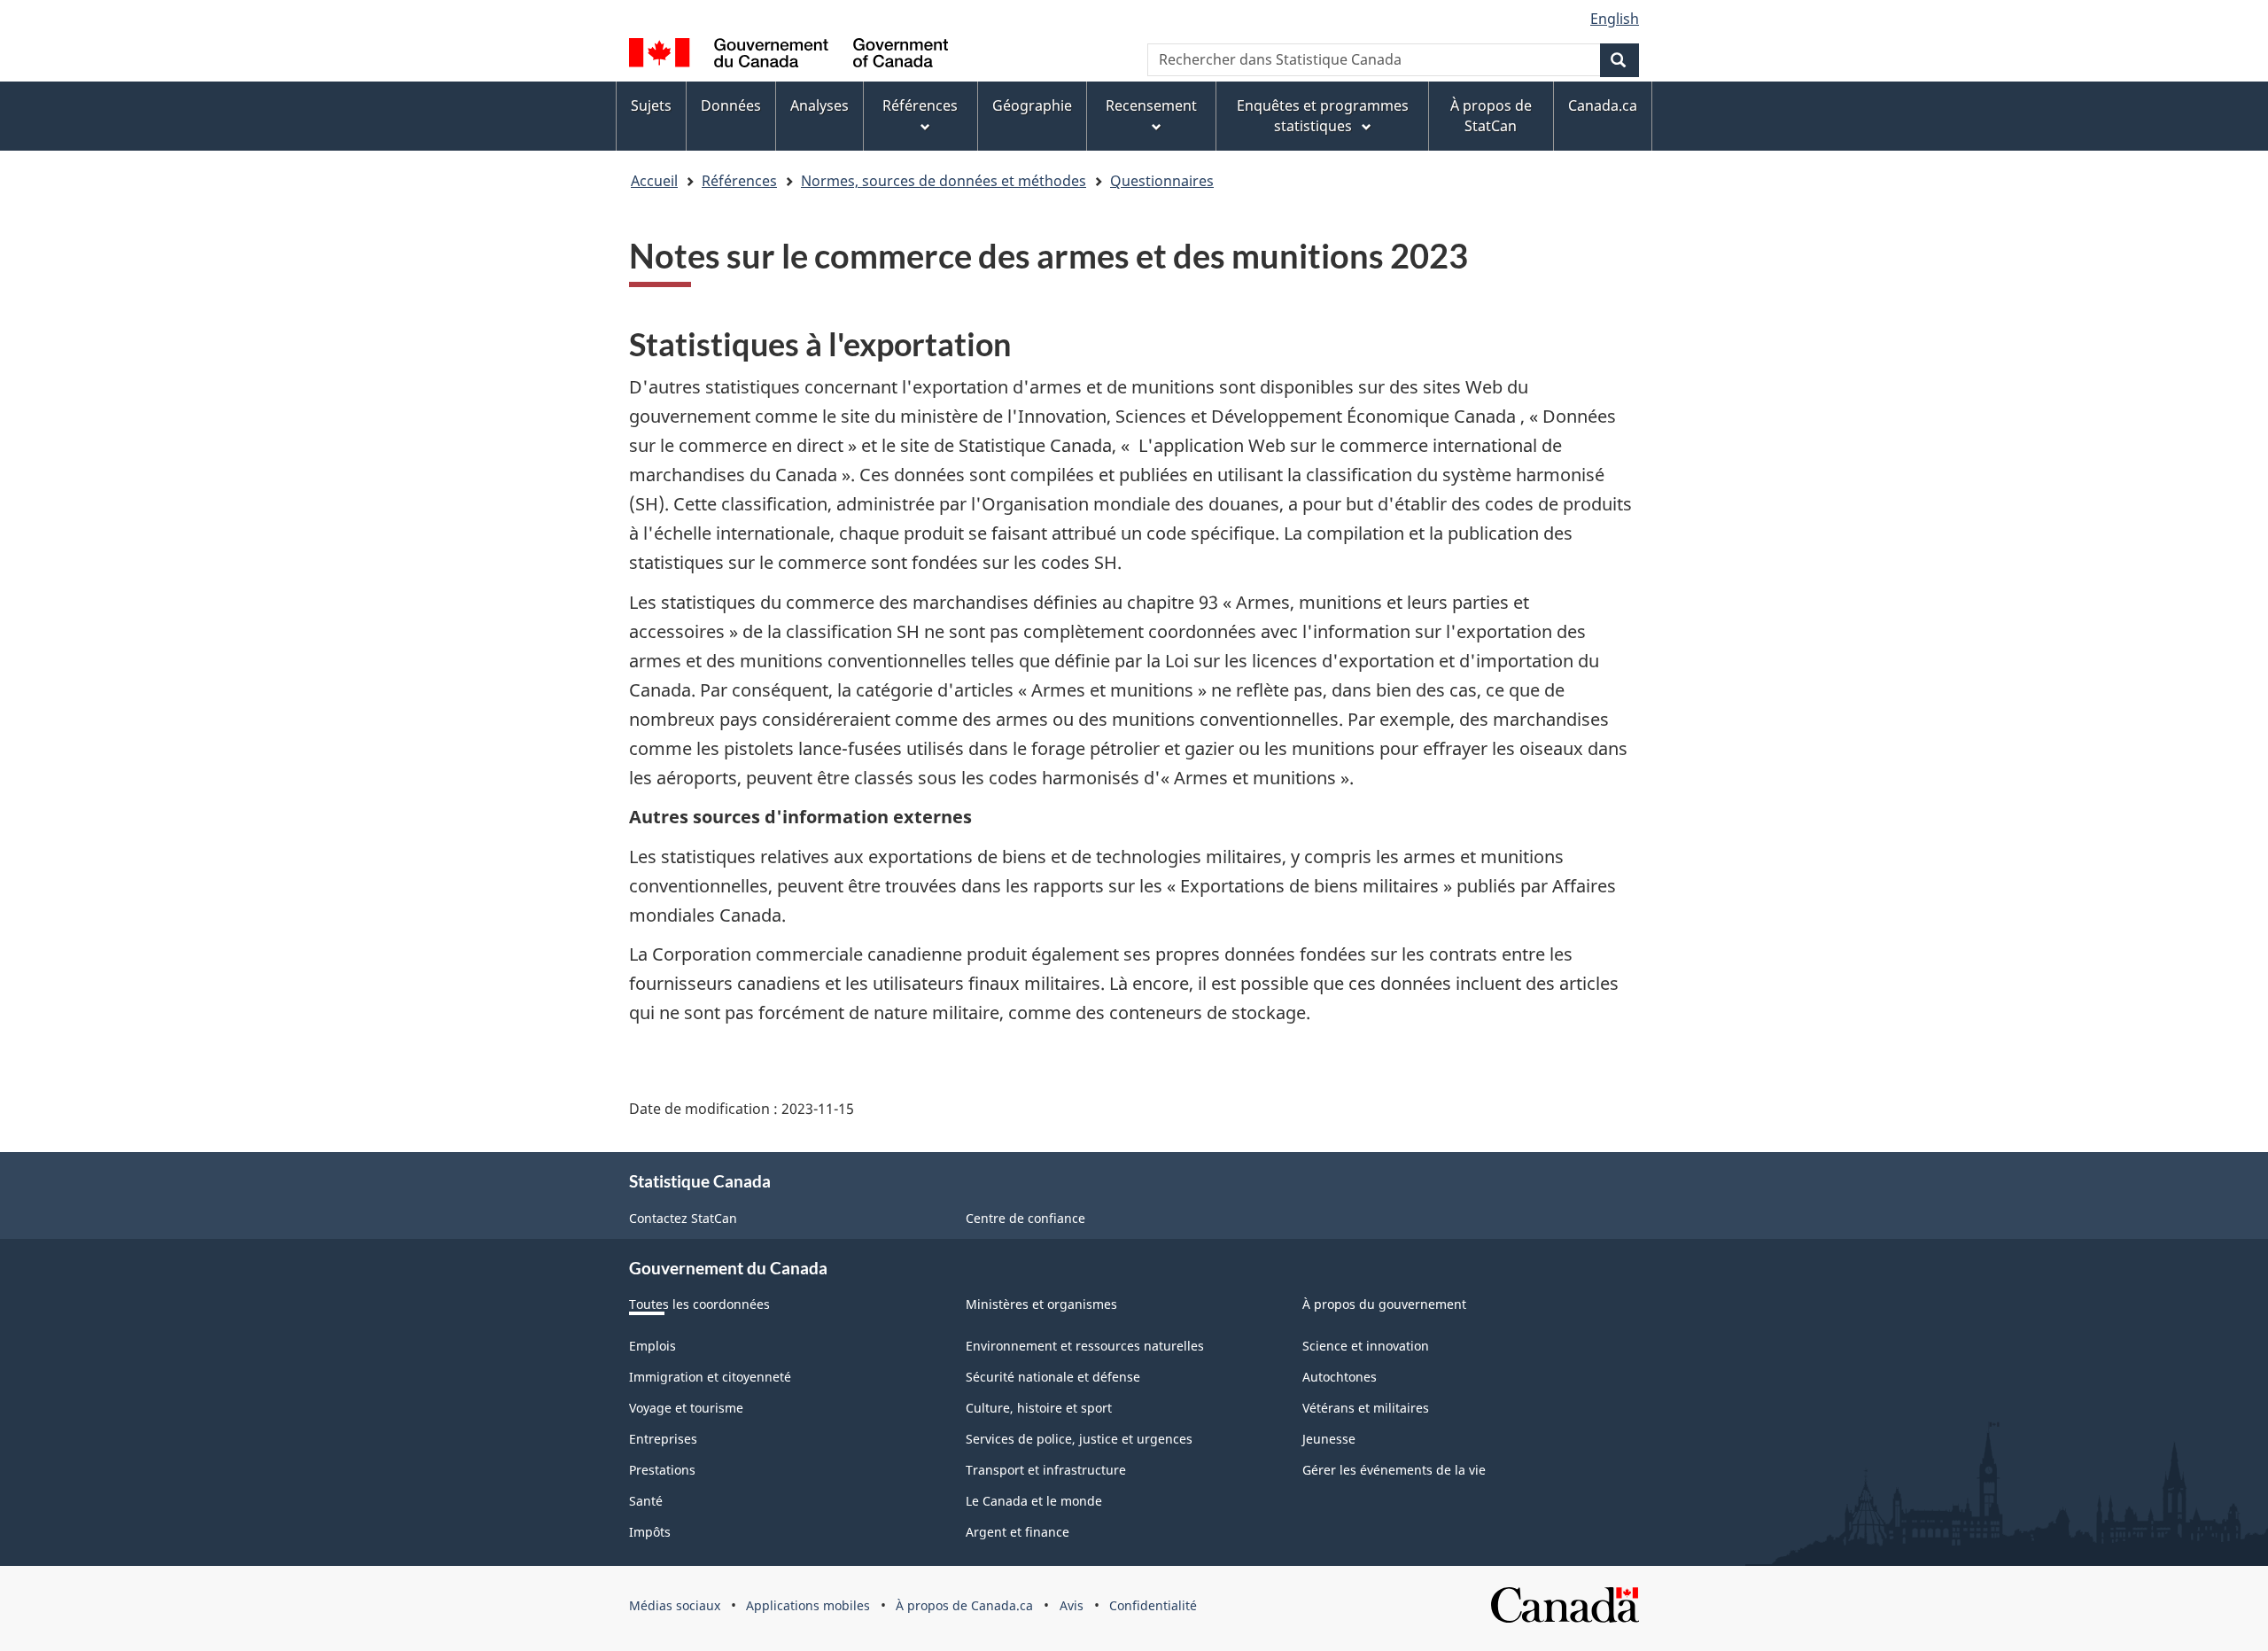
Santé (646, 1501)
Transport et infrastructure (1046, 1470)
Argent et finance (1017, 1532)
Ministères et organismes (1041, 1304)
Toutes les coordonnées (699, 1304)
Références (739, 181)
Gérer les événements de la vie (1394, 1470)
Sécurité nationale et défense (1053, 1377)
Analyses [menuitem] (819, 105)
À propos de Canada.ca (964, 1605)
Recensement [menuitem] (1151, 105)
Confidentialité (1153, 1605)
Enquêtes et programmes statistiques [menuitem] (1323, 116)
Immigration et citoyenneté (710, 1377)
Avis (1072, 1605)
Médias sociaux (675, 1605)
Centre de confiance (1025, 1218)
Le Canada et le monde (1034, 1501)
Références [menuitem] (920, 105)
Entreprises (663, 1439)
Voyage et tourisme (686, 1408)
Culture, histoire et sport (1039, 1408)
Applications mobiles (808, 1605)
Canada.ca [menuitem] (1603, 105)
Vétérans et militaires (1366, 1408)
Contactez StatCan (683, 1218)
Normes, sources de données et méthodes (944, 181)
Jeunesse (1329, 1439)
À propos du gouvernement (1384, 1304)
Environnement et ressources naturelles (1085, 1346)
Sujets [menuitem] (651, 105)
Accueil (654, 181)
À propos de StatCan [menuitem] (1491, 116)
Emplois (652, 1346)
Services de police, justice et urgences (1079, 1439)
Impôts (650, 1532)
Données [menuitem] (731, 105)
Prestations (662, 1470)
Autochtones (1340, 1377)
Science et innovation (1366, 1346)
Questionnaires (1162, 181)
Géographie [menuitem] (1032, 105)
